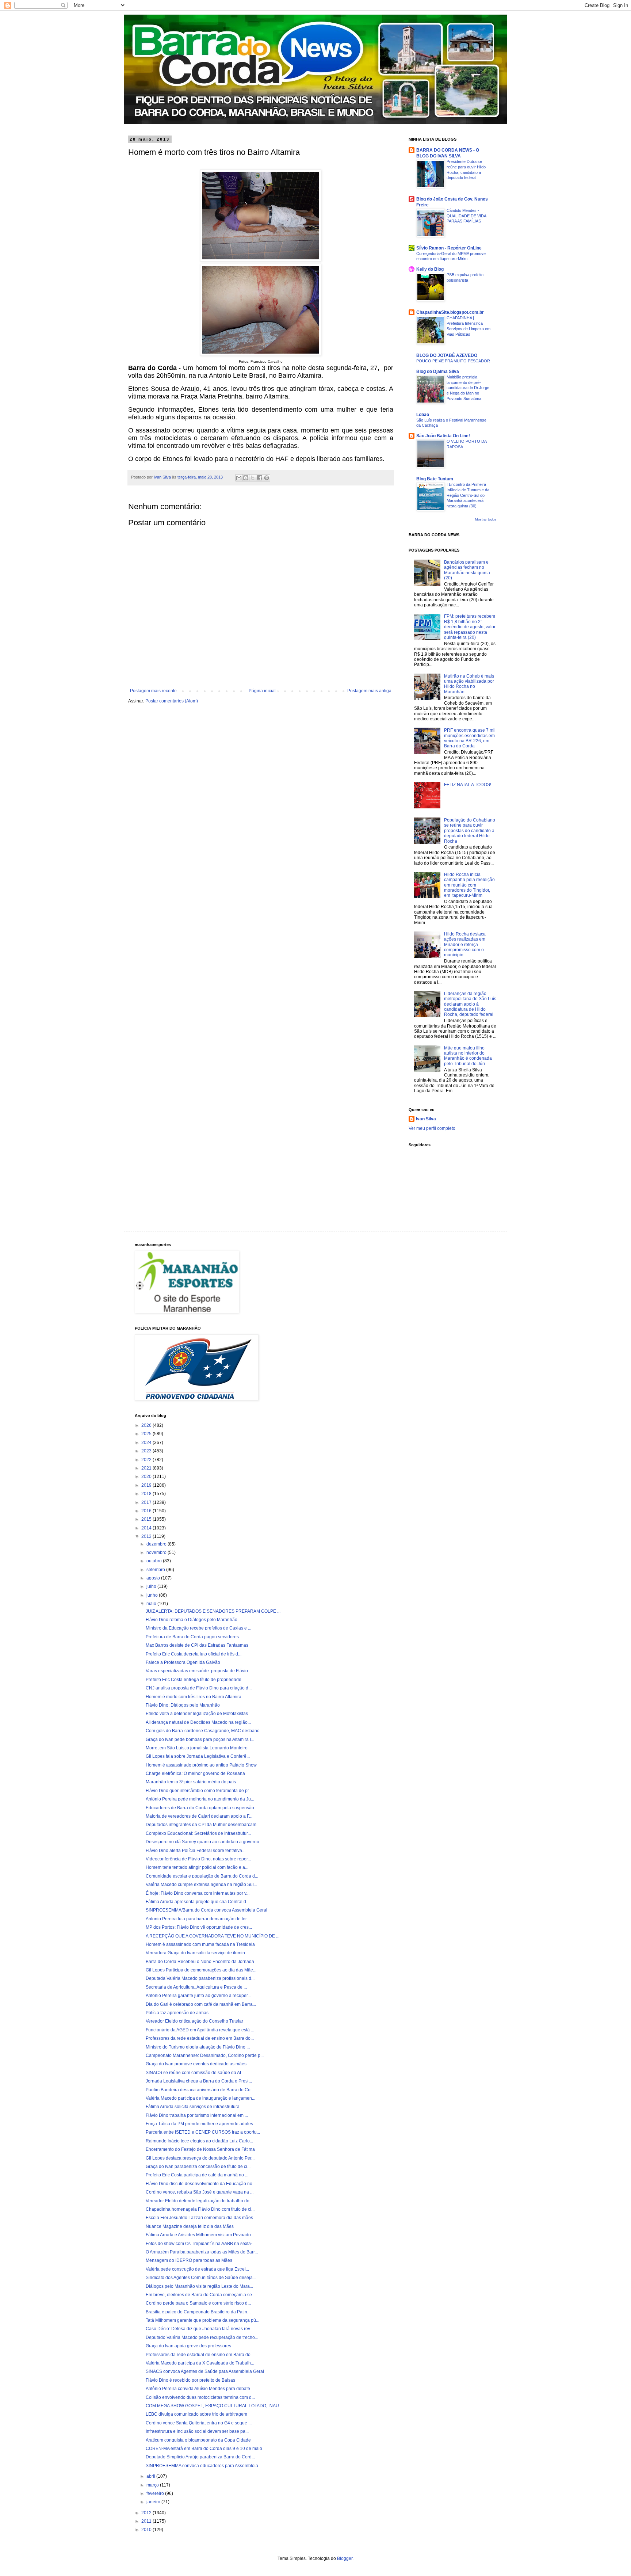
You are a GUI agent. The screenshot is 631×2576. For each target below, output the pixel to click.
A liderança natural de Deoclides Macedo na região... (198, 1722)
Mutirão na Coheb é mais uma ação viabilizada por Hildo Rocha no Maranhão (469, 684)
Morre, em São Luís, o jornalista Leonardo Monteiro (197, 1748)
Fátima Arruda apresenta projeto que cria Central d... (198, 1902)
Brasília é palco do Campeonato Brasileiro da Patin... (198, 2312)
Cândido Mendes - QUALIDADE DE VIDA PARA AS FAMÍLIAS (466, 216)
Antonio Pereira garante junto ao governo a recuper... (198, 1996)
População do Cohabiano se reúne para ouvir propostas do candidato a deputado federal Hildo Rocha (470, 831)
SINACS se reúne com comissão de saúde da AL (194, 2073)
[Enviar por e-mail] (239, 478)
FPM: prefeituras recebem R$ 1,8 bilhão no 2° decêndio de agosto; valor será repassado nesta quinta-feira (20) (470, 627)
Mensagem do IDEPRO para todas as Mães (189, 2260)
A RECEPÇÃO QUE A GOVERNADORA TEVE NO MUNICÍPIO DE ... (213, 1936)
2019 (147, 1485)
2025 (147, 1434)
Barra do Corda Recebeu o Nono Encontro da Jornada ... (202, 1962)
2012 (147, 2513)
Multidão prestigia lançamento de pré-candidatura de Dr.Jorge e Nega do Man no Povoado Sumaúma (468, 388)
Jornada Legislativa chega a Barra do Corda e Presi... (199, 2081)
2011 (147, 2521)
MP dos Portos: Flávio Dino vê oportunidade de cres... (199, 1927)
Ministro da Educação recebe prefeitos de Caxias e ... (198, 1628)
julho (152, 1586)
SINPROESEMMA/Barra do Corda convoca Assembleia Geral (206, 1910)
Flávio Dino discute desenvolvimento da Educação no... (201, 2184)
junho (153, 1595)
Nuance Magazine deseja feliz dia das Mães (190, 2226)
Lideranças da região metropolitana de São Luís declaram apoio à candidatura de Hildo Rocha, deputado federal (470, 1004)
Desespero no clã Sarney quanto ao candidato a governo (202, 1842)
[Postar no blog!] (246, 478)
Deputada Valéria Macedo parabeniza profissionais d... (200, 1978)
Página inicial (262, 691)
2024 (147, 1443)
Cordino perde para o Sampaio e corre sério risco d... (198, 2303)
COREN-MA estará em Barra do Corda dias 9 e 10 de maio (204, 2449)
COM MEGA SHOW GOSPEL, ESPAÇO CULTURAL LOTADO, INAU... (214, 2406)
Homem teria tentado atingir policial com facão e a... (197, 1867)
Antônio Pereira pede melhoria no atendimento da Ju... (200, 1799)
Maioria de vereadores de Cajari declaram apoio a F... (199, 1816)
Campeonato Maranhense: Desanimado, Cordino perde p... (205, 2055)
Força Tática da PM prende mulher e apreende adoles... (201, 2124)
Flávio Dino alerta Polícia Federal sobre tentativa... (196, 1851)
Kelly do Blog (430, 269)
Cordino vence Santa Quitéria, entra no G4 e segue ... (199, 2423)
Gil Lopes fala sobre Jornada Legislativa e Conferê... (198, 1756)
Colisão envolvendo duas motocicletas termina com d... (200, 2397)
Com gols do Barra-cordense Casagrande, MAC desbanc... (204, 1731)
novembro (157, 1552)
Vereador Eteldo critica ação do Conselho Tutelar (194, 2021)
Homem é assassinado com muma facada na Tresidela (200, 1944)
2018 (147, 1494)
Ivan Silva (426, 1119)
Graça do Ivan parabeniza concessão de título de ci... (198, 2167)
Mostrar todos (486, 519)
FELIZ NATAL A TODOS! (468, 785)
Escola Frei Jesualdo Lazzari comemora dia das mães (199, 2218)
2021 (147, 1468)
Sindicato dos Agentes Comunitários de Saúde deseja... (201, 2278)
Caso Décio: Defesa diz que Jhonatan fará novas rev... (199, 2329)
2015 (147, 1519)
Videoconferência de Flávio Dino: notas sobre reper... (198, 1859)
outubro (155, 1561)
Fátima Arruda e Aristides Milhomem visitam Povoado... (200, 2235)
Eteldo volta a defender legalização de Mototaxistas (197, 1714)
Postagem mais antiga (369, 691)
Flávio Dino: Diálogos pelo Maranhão (183, 1705)
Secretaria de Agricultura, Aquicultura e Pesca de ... (196, 1987)
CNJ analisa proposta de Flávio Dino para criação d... (199, 1688)
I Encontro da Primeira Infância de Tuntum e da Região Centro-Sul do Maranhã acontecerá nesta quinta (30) (468, 495)
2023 (147, 1451)
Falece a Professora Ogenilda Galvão (183, 1662)
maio (152, 1604)
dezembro (157, 1544)
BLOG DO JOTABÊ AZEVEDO (447, 355)
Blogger (345, 2558)
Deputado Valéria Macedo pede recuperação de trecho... (202, 2337)
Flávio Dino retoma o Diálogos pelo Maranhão (192, 1620)
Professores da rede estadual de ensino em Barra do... (200, 2038)
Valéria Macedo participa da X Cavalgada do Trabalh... (200, 2363)
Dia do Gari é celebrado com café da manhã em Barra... (201, 2004)
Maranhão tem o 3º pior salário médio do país (191, 1782)
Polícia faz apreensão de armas (177, 2013)
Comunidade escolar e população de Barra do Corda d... (202, 1876)
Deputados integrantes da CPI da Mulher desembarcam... (203, 1825)
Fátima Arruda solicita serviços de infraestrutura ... (195, 2107)
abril (151, 2476)
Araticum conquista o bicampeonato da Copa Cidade (198, 2440)
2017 (147, 1502)
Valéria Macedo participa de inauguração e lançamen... (200, 2098)
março (153, 2485)
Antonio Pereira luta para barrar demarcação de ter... (198, 1919)
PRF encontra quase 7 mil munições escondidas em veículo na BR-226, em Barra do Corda (470, 738)
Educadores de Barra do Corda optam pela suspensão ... (202, 1808)
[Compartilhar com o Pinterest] (267, 478)
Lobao (423, 415)
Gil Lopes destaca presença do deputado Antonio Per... (200, 2158)
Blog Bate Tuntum (435, 479)
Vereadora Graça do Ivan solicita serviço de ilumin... (197, 1953)
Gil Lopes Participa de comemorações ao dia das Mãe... (201, 1970)
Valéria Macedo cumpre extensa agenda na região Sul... (201, 1885)
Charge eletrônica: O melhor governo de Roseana (195, 1773)
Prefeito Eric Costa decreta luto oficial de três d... (194, 1654)
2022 (147, 1460)
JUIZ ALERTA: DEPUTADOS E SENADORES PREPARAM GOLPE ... (213, 1611)
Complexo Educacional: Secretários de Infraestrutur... (198, 1833)
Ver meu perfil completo (432, 1128)
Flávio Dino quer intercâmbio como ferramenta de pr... (199, 1791)
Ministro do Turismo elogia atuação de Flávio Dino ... (198, 2047)
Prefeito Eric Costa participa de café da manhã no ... (197, 2175)
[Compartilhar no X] (253, 478)
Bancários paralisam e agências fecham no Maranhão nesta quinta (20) (467, 570)
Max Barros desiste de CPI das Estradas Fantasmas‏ (197, 1645)
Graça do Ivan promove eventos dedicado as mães (196, 2064)
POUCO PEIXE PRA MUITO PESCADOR (453, 361)
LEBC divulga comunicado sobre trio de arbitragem (196, 2414)
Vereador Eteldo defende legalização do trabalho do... (199, 2201)
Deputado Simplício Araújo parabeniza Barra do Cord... (200, 2457)
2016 (147, 1511)
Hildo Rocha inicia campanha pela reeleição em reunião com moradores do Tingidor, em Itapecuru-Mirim (469, 885)
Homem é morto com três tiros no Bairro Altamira (194, 1697)
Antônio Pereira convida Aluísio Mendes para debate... (200, 2389)
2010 (147, 2530)
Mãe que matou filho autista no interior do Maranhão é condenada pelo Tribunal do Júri (468, 1056)
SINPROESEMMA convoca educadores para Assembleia (202, 2466)
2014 (147, 1528)
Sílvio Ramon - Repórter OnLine (449, 248)
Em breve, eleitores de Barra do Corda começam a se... (200, 2295)
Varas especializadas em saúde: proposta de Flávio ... (199, 1671)
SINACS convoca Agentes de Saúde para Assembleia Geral (205, 2371)
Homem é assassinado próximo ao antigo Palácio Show (201, 1765)
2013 (147, 1536)
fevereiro (156, 2493)
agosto (154, 1578)
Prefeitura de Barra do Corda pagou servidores (192, 1637)
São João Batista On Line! (443, 436)
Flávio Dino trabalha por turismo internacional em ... (197, 2115)
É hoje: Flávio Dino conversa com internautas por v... (198, 1893)
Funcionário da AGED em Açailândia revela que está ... (200, 2030)
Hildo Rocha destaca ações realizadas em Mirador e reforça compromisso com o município (465, 945)
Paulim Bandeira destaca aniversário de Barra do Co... (200, 2090)
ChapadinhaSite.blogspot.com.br (450, 312)
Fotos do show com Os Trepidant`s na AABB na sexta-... (201, 2244)
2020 (147, 1476)
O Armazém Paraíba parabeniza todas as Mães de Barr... (202, 2252)
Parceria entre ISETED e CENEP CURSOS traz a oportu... (203, 2132)
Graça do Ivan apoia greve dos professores (188, 2346)
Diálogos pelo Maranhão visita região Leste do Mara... (199, 2286)
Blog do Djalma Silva (438, 371)
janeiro (154, 2502)
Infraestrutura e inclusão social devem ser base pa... (197, 2431)
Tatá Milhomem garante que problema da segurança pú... (202, 2320)
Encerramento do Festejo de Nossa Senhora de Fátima (200, 2149)
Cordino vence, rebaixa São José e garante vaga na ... (200, 2192)
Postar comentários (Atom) (172, 701)
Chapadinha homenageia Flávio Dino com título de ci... (200, 2209)
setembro (156, 1570)
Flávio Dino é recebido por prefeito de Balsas (190, 2380)
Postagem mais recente (153, 691)
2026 (147, 1425)
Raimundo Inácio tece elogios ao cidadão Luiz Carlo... (199, 2141)
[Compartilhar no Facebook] (260, 478)
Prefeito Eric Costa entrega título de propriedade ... (196, 1680)
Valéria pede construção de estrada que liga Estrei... (197, 2269)
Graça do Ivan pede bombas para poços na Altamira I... (200, 1739)
